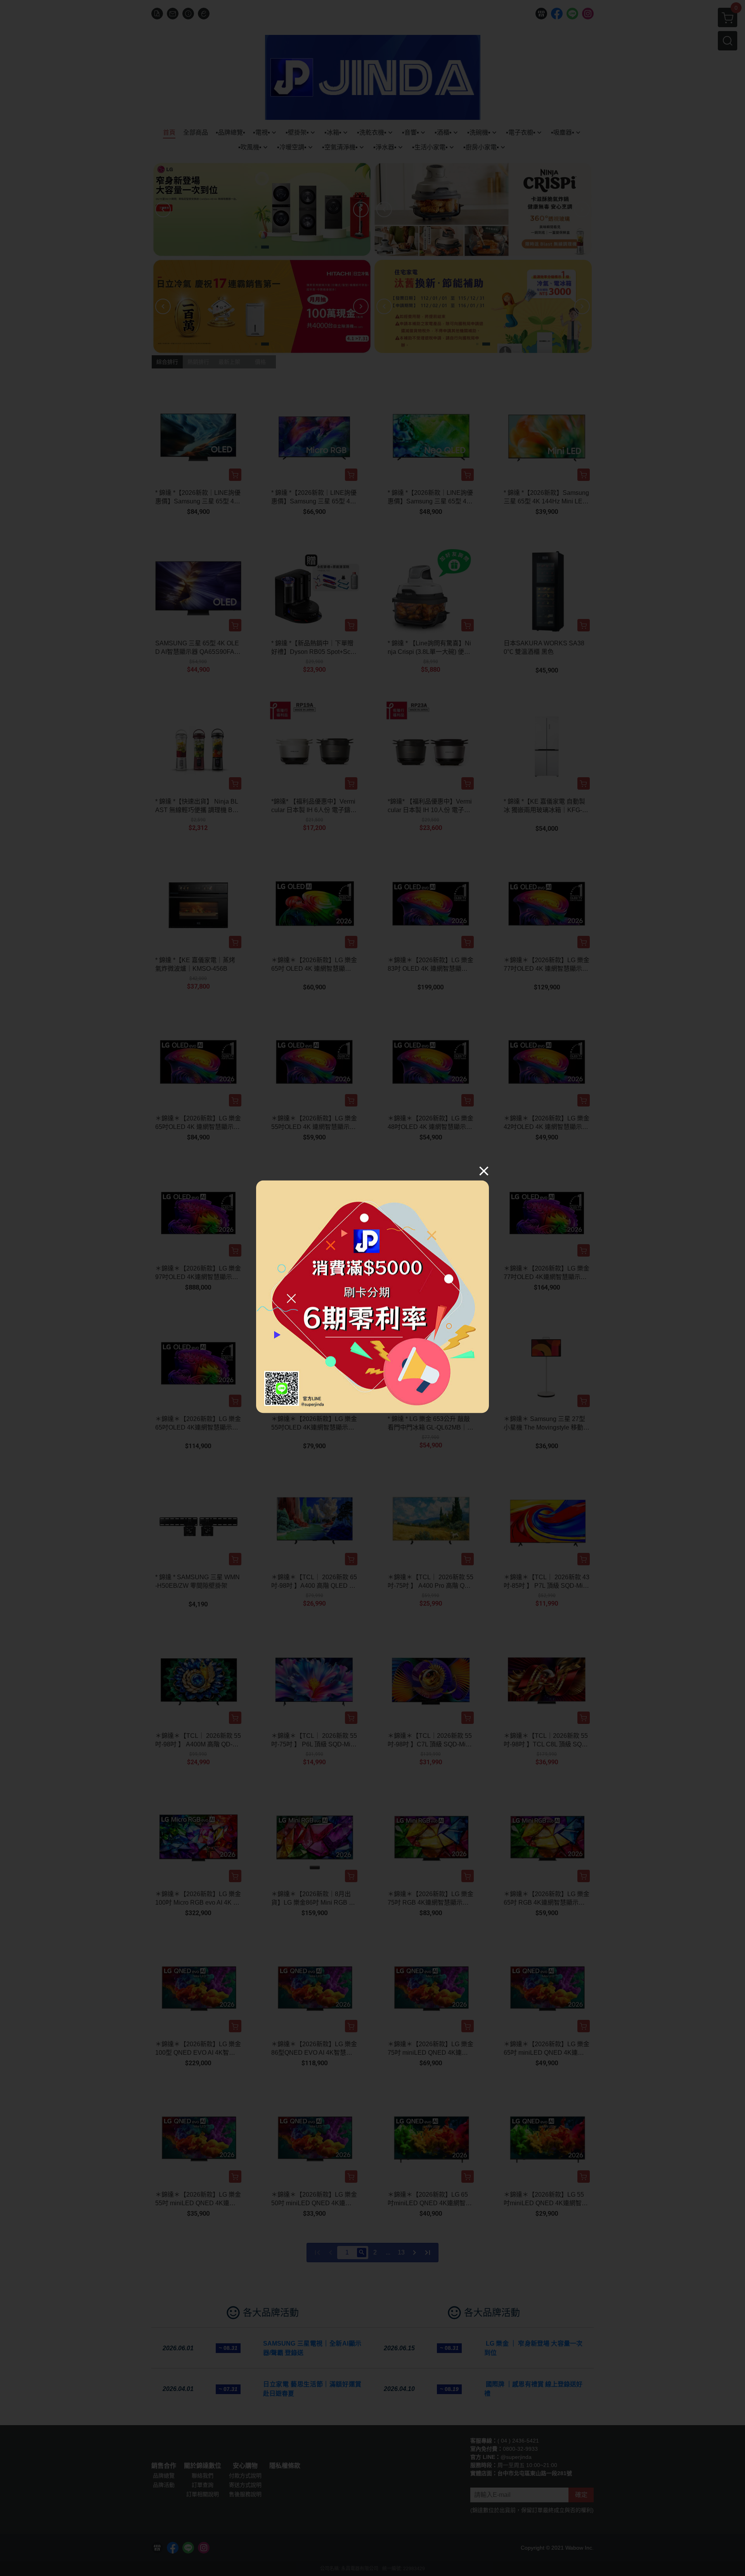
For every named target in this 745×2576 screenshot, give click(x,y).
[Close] (484, 1171)
